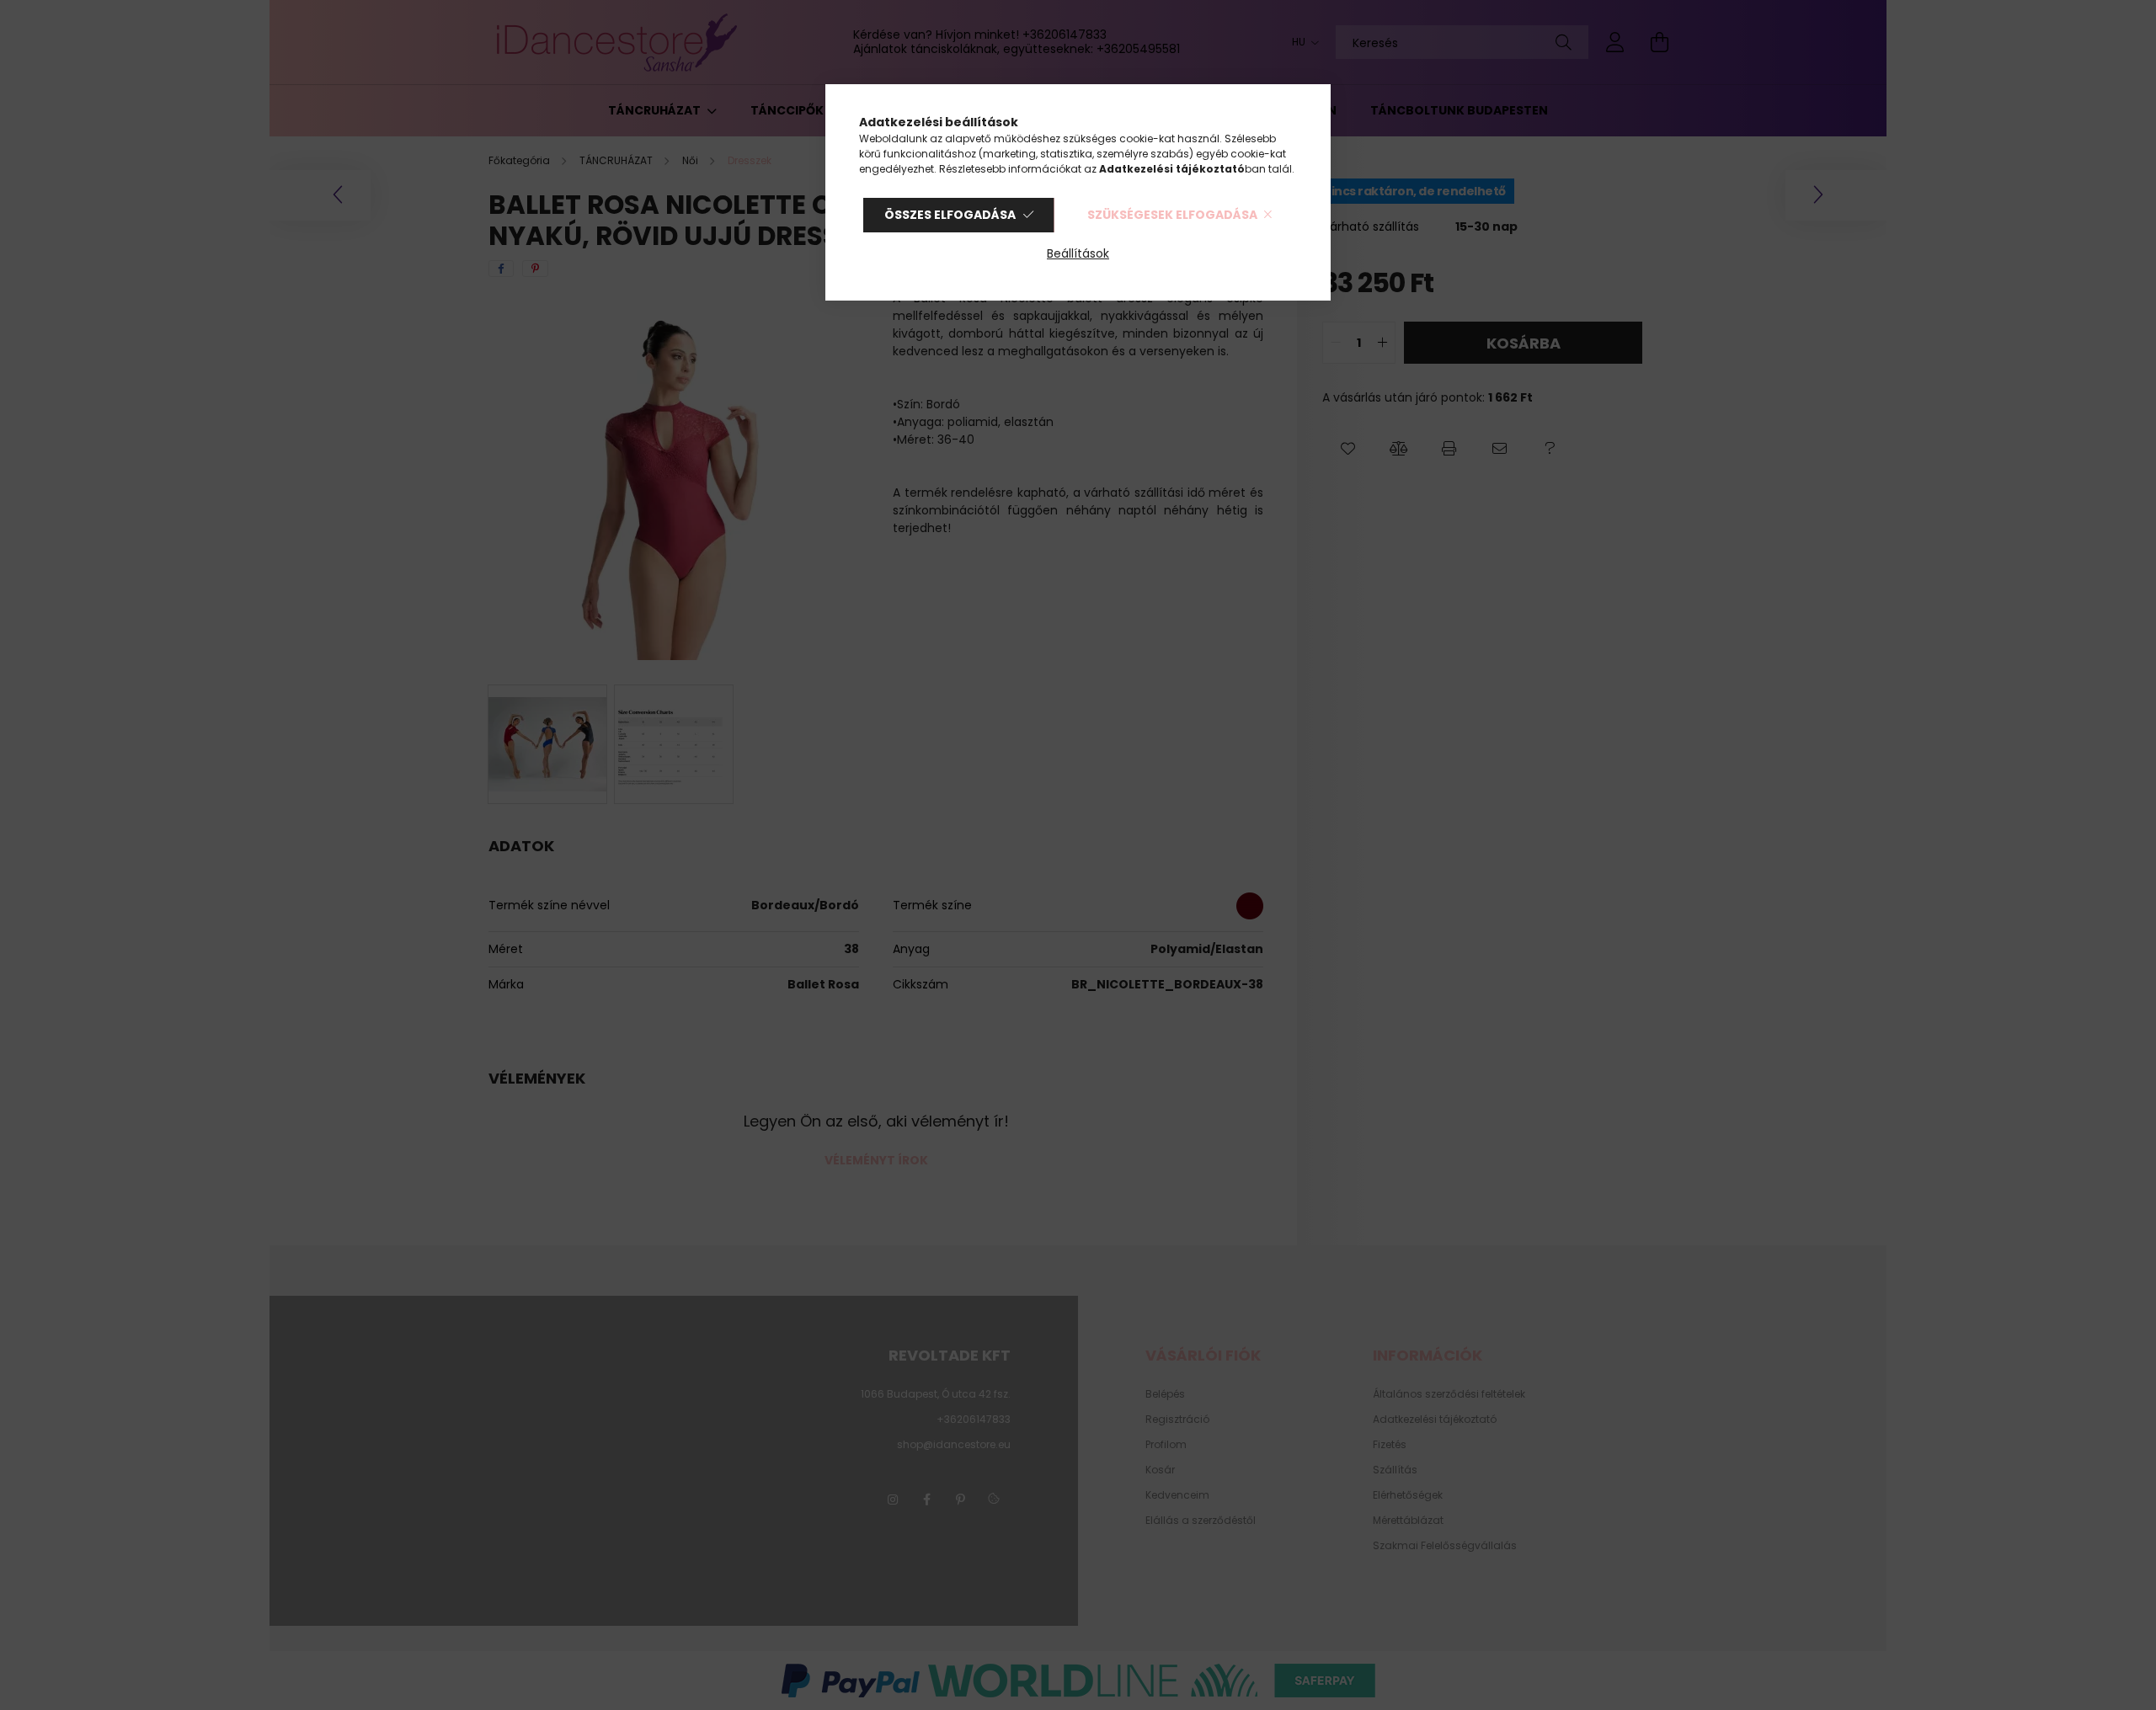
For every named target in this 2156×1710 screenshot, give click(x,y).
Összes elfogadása (950, 215)
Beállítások (1078, 253)
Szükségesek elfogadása (1172, 215)
